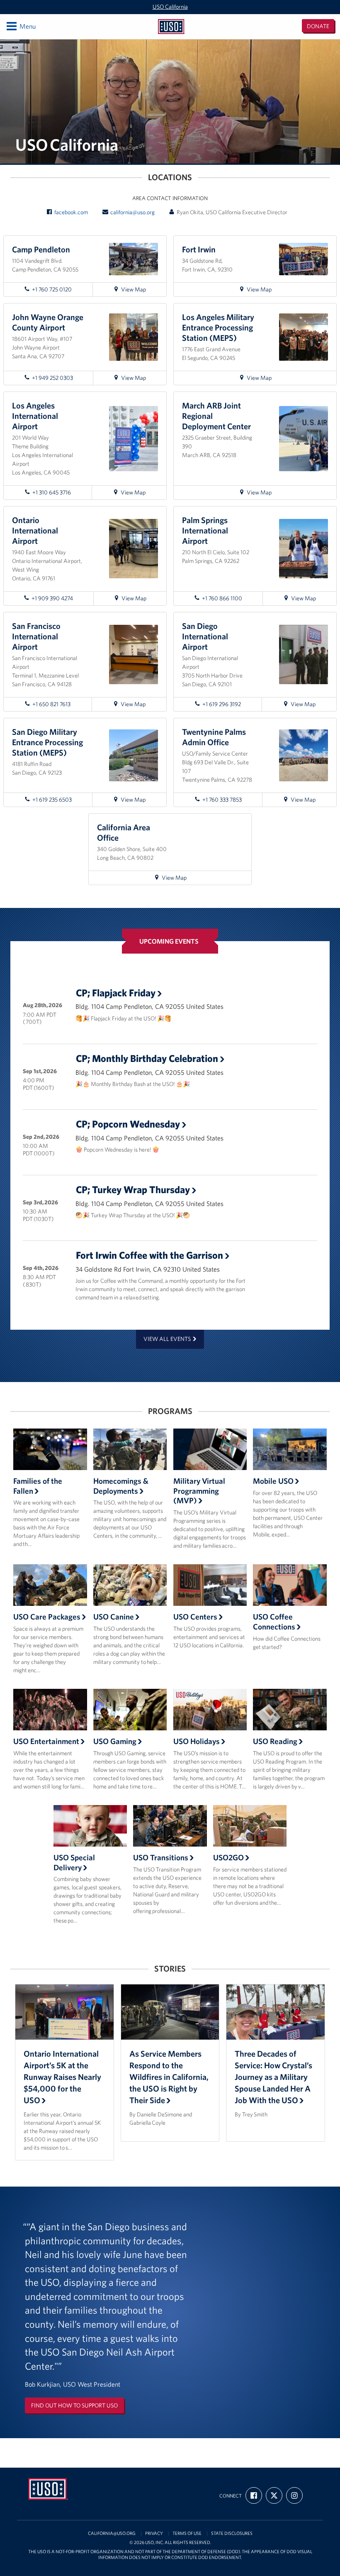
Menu (21, 26)
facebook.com (71, 212)
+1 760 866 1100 (222, 598)
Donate (318, 26)
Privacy (154, 2533)
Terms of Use (187, 2533)
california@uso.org (132, 212)
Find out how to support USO (74, 2405)
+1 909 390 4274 (52, 598)
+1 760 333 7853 (222, 800)
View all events (167, 1339)
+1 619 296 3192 (222, 704)
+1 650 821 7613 (51, 704)
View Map (137, 291)
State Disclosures (232, 2533)
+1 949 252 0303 (52, 378)
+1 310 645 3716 (52, 492)
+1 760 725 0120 (52, 289)
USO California (170, 7)
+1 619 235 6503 (52, 800)
